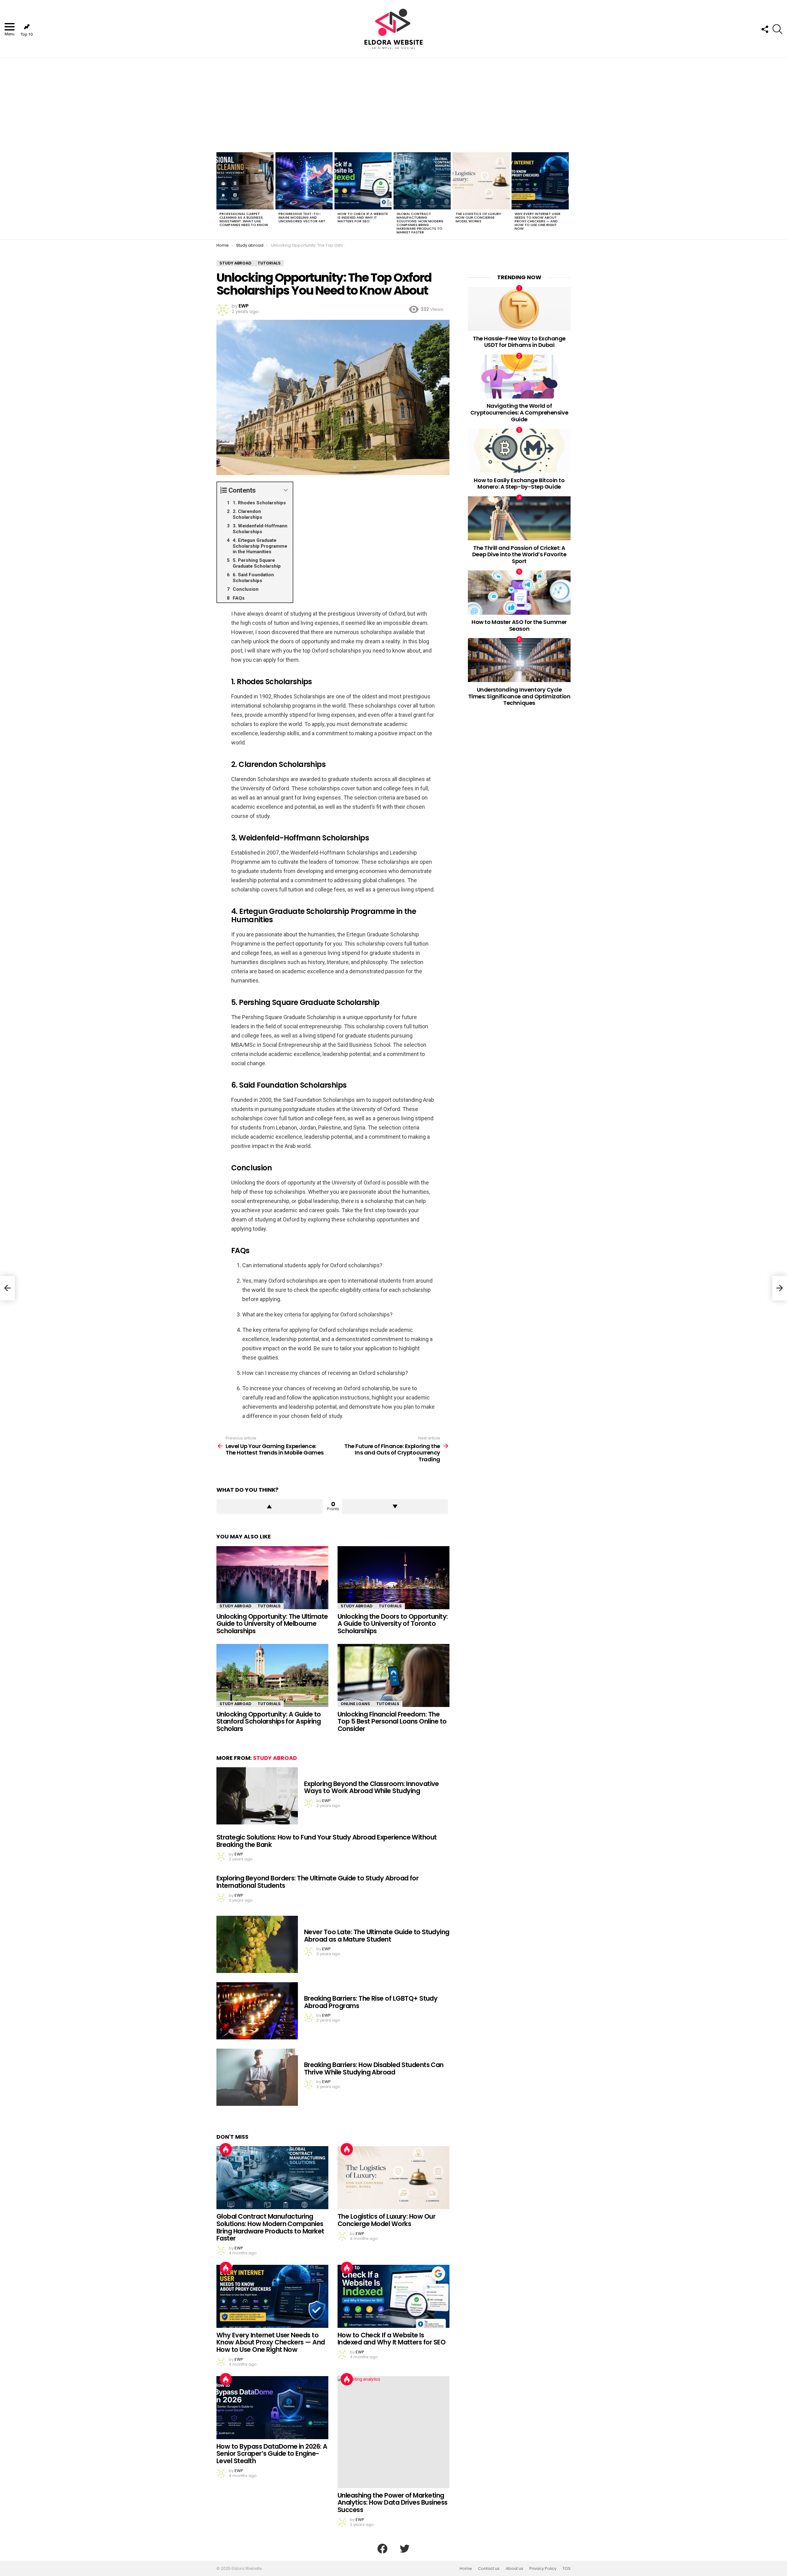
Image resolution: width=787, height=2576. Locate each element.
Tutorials (269, 1606)
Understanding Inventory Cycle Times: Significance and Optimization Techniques (519, 696)
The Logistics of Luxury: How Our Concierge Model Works (479, 217)
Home (466, 2569)
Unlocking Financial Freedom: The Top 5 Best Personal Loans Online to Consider (392, 1721)
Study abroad (235, 1606)
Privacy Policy (543, 2569)
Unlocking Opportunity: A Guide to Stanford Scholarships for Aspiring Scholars (269, 1721)
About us (514, 2569)
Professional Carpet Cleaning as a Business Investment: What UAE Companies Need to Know (244, 219)
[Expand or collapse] (286, 490)
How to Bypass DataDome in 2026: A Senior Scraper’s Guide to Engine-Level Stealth (272, 2454)
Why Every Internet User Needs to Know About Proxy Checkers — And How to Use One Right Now (538, 221)
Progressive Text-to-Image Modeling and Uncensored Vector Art (302, 217)
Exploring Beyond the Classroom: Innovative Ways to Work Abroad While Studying (372, 1787)
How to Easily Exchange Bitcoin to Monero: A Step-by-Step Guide (519, 484)
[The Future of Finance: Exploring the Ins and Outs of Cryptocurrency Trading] (780, 1288)
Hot (226, 2149)
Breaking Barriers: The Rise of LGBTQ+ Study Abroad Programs (371, 2002)
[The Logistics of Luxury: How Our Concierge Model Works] (481, 181)
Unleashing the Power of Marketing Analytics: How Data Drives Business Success (393, 2503)
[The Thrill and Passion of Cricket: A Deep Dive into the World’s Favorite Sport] (519, 518)
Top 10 (27, 34)
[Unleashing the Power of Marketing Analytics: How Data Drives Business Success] (393, 2432)
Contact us (489, 2569)
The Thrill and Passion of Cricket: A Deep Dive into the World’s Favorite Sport (519, 554)
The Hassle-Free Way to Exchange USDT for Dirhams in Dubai (519, 342)
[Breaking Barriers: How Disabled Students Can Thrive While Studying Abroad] (257, 2077)
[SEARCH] (777, 29)
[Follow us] (765, 29)
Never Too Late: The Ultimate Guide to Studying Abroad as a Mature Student (377, 1936)
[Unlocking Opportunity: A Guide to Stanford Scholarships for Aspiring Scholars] (272, 1675)
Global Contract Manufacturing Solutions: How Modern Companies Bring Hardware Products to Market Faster (420, 223)
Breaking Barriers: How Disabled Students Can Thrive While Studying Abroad (374, 2068)
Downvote (395, 1506)
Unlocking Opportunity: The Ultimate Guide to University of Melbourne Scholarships (272, 1624)
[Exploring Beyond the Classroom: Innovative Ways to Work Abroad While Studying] (257, 1796)
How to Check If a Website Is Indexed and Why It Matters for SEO (363, 217)
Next (568, 195)
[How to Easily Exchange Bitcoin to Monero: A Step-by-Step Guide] (519, 451)
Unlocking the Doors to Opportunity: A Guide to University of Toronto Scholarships (393, 1624)
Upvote (269, 1506)
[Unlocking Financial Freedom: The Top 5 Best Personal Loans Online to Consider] (393, 1675)
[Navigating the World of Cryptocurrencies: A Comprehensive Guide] (519, 377)
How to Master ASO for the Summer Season (519, 625)
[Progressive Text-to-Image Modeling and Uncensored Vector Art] (304, 181)
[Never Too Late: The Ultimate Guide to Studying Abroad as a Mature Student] (257, 1944)
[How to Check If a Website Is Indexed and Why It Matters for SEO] (363, 181)
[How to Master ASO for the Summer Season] (519, 592)
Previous (219, 195)
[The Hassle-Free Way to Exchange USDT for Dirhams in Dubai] (519, 309)
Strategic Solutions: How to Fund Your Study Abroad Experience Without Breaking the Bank (327, 1841)
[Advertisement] (393, 104)
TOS (567, 2569)
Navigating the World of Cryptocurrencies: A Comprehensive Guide (519, 412)
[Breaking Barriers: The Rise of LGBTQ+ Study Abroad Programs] (257, 2011)
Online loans (355, 1704)
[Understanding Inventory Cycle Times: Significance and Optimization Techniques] (519, 660)
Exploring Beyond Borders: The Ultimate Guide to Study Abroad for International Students (317, 1882)
